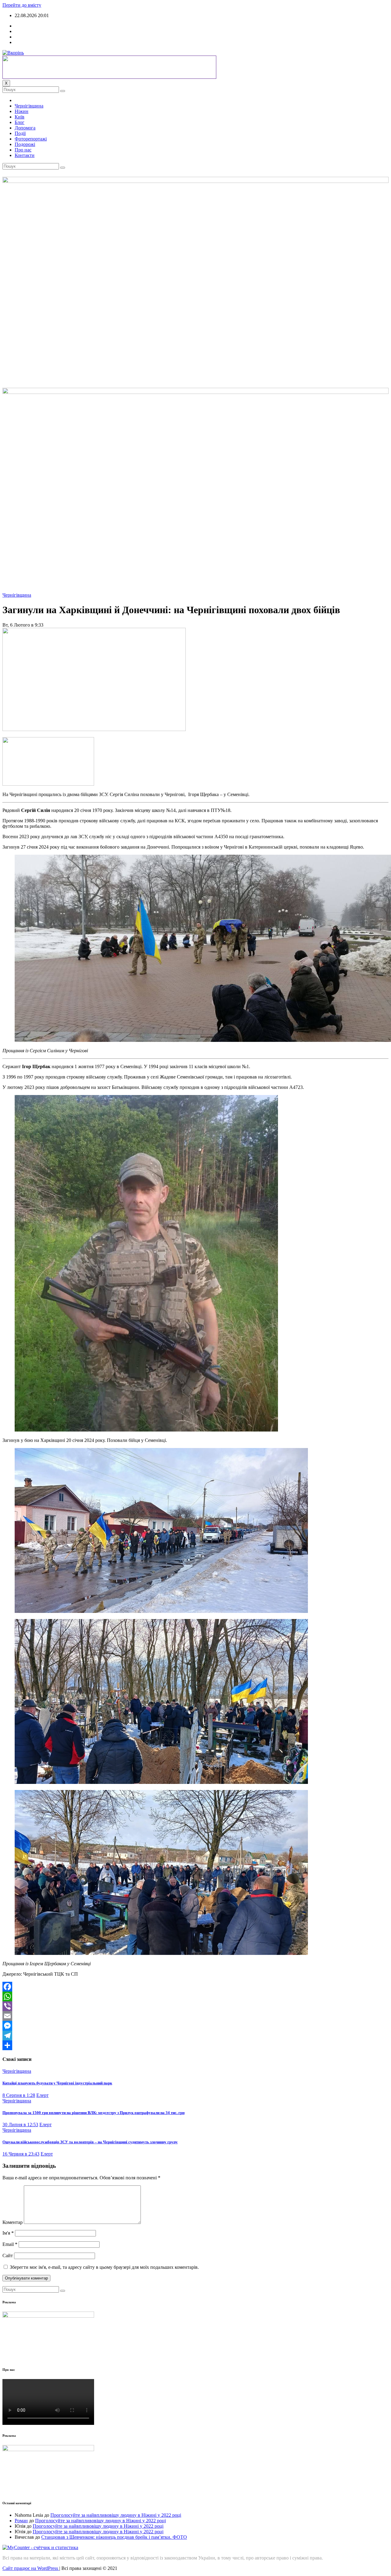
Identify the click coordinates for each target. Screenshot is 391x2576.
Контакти (25, 155)
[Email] (195, 2016)
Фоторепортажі (31, 139)
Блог (20, 122)
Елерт (42, 2095)
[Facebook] (195, 1987)
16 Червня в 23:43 (21, 2154)
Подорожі (25, 144)
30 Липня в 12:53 (20, 2125)
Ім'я (8, 2233)
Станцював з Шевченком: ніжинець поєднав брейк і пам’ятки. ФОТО (114, 2537)
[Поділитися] (195, 2045)
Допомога (25, 128)
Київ (20, 117)
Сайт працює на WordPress (31, 2568)
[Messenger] (195, 2026)
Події (20, 133)
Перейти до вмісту (22, 5)
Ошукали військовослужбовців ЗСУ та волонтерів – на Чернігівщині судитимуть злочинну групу (90, 2142)
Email (10, 2244)
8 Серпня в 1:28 (19, 2095)
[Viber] (195, 2006)
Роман (21, 2521)
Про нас (23, 150)
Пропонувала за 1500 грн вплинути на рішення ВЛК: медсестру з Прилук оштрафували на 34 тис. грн (93, 2113)
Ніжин (22, 111)
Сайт (8, 2256)
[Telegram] (195, 2036)
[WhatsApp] (195, 1996)
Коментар (13, 2222)
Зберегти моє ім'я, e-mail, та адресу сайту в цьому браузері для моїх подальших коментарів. (104, 2267)
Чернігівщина (29, 106)
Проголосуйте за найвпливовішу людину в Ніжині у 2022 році (116, 2515)
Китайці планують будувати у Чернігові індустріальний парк (57, 2083)
